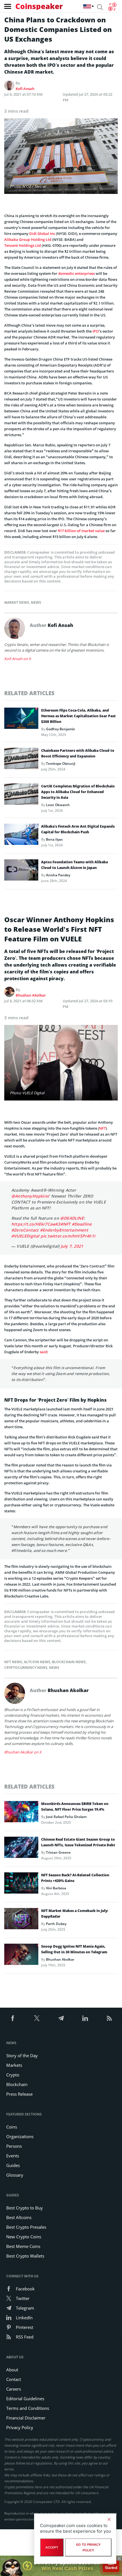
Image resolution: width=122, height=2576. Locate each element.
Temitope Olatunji (61, 764)
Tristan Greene (58, 1852)
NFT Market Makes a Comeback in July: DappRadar (75, 1914)
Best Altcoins (19, 2217)
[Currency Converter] (112, 7)
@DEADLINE (72, 1218)
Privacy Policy (20, 2427)
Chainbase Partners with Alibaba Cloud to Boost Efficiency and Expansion (78, 753)
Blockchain (17, 2084)
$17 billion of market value (81, 531)
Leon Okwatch (58, 805)
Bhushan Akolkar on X (23, 1752)
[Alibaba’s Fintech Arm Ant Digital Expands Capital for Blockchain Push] (21, 836)
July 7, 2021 (72, 1246)
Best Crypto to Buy (25, 2208)
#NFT (66, 1224)
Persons (14, 2146)
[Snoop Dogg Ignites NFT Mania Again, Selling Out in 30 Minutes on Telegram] (21, 1956)
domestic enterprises (76, 273)
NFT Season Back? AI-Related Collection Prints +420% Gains (75, 1878)
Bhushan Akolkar (31, 995)
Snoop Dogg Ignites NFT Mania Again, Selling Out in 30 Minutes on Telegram (74, 1949)
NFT (102, 1128)
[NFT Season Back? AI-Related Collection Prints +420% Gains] (21, 1885)
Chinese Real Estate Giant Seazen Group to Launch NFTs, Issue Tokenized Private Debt (78, 1842)
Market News (17, 602)
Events (13, 2156)
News (36, 602)
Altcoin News (37, 1662)
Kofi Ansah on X (18, 659)
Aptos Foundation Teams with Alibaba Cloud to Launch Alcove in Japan (74, 865)
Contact (14, 2379)
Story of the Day (22, 2055)
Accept (52, 2547)
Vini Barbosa (56, 1888)
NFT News (13, 1662)
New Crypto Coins (24, 2237)
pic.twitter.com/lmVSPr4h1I (68, 1236)
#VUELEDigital (25, 1236)
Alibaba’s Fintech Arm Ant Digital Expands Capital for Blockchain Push (78, 829)
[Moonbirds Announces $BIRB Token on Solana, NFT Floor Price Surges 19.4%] (21, 1813)
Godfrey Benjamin (61, 729)
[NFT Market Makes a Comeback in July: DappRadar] (21, 1920)
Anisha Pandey (58, 875)
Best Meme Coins (23, 2246)
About (12, 2370)
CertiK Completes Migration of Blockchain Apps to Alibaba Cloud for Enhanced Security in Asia (78, 792)
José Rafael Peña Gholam (66, 1817)
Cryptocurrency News (26, 1668)
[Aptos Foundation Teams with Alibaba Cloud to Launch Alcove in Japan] (21, 871)
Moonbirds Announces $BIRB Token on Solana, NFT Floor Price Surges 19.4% (75, 1807)
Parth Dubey (56, 1924)
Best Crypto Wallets (25, 2256)
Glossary (15, 2175)
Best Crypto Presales (26, 2227)
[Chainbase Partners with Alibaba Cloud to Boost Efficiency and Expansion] (21, 760)
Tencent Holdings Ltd (23, 245)
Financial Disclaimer (26, 2418)
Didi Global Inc (42, 234)
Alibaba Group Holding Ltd (28, 239)
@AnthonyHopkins (30, 1196)
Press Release (19, 2094)
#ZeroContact (25, 1230)
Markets (14, 2065)
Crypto (13, 2075)
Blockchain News (69, 1662)
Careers (14, 2389)
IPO (96, 331)
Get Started (111, 2566)
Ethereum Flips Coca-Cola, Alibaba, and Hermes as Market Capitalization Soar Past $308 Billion (78, 716)
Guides (13, 2165)
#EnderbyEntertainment (64, 1230)
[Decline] (109, 2519)
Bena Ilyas (54, 839)
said (43, 1352)
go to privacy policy (88, 2547)
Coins (12, 2127)
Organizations (20, 2136)
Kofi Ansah (25, 89)
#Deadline (82, 1224)
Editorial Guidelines (25, 2399)
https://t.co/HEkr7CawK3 (36, 1224)
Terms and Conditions (28, 2408)
